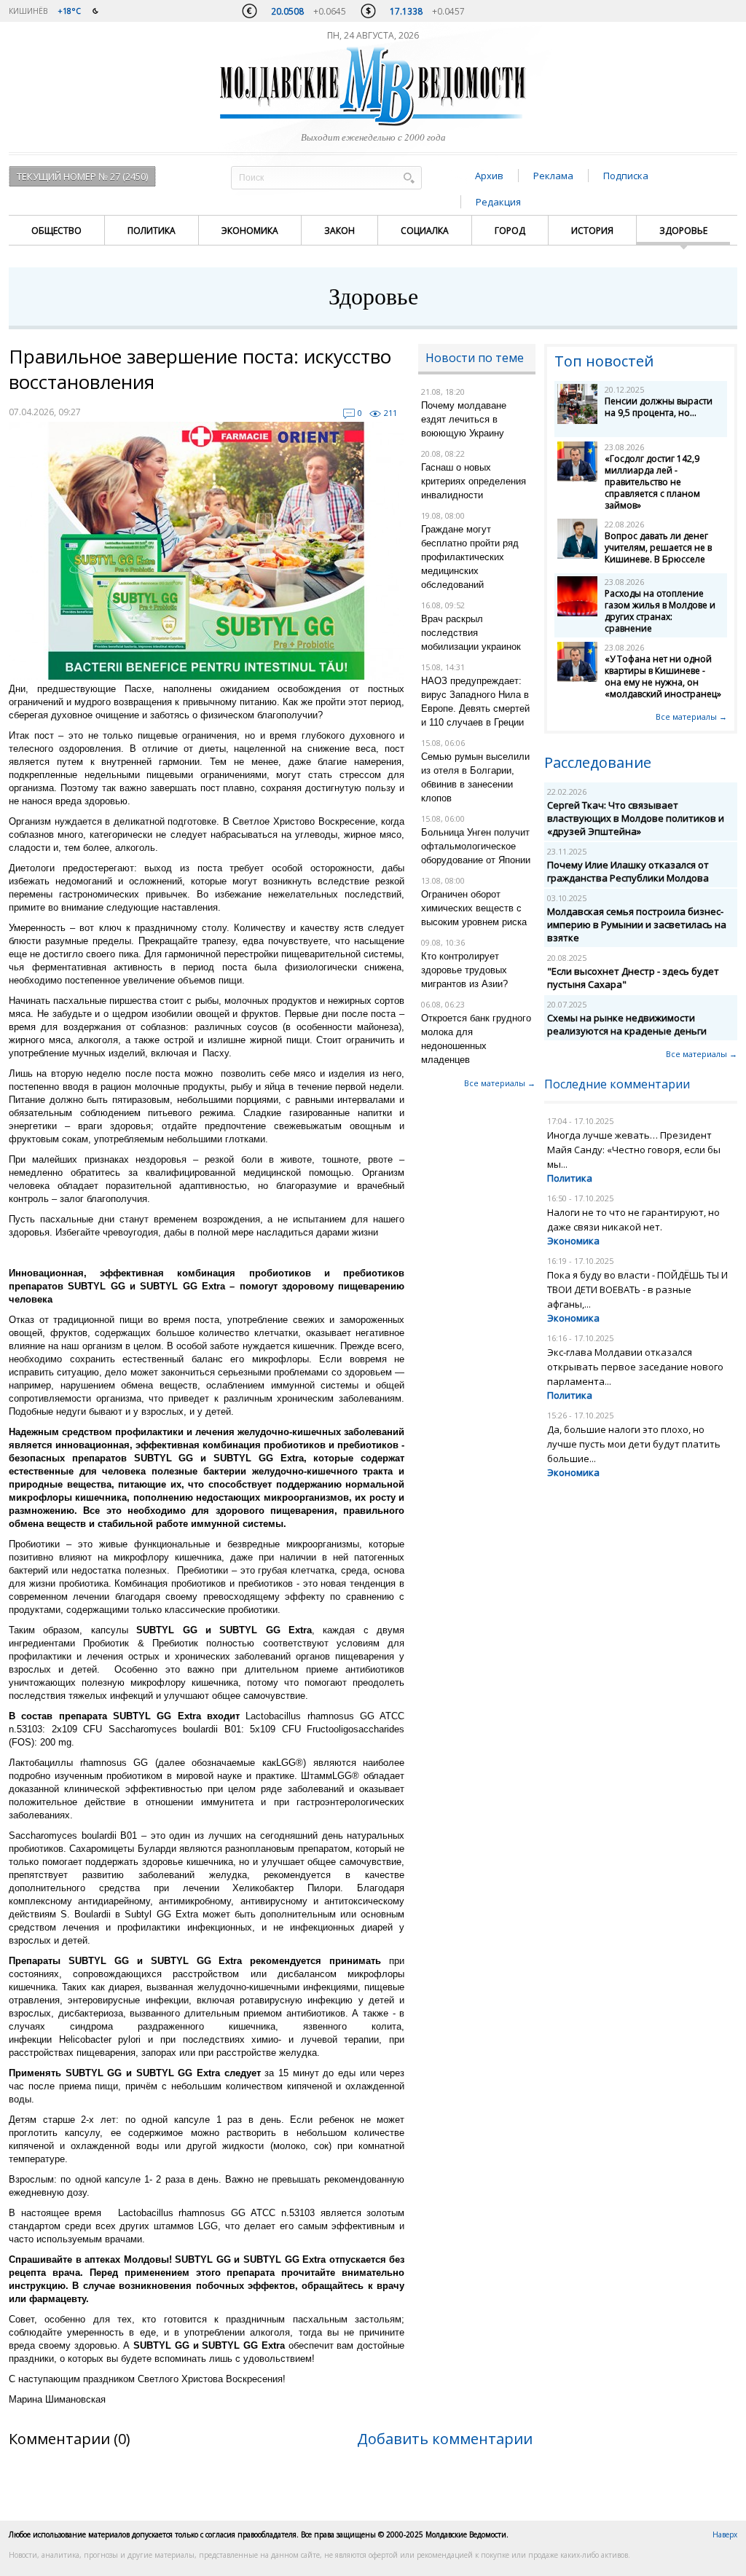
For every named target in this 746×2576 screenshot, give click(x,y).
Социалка (425, 231)
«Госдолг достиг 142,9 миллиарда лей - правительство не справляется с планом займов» (652, 482)
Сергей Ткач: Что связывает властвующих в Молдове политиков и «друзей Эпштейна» (636, 818)
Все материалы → (500, 1083)
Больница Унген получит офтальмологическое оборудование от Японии (476, 846)
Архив (489, 176)
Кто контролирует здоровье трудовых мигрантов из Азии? (464, 970)
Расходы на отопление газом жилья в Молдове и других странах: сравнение (660, 611)
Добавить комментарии (445, 2439)
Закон (339, 231)
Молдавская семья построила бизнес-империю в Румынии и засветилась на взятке (637, 924)
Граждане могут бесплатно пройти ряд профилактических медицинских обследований (470, 557)
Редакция (498, 202)
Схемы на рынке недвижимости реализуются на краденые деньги (627, 1024)
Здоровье (683, 231)
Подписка (626, 176)
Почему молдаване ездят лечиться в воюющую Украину (464, 419)
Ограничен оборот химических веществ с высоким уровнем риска (474, 908)
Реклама (553, 176)
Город (510, 231)
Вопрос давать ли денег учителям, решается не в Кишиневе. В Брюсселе (658, 547)
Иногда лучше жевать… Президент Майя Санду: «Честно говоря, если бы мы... (634, 1150)
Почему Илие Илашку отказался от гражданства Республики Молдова (628, 871)
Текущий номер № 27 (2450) (82, 176)
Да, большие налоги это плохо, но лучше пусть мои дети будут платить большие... (634, 1444)
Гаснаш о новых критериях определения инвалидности (474, 481)
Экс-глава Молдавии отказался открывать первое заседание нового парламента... (635, 1367)
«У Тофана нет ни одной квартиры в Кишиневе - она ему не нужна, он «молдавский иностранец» (663, 676)
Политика (152, 231)
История (592, 231)
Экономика (250, 231)
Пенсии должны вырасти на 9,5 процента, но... (659, 407)
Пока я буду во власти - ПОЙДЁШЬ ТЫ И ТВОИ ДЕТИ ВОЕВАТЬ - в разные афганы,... (637, 1289)
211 (390, 413)
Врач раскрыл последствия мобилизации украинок (471, 633)
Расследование (598, 762)
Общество (56, 231)
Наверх (725, 2534)
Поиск (409, 177)
